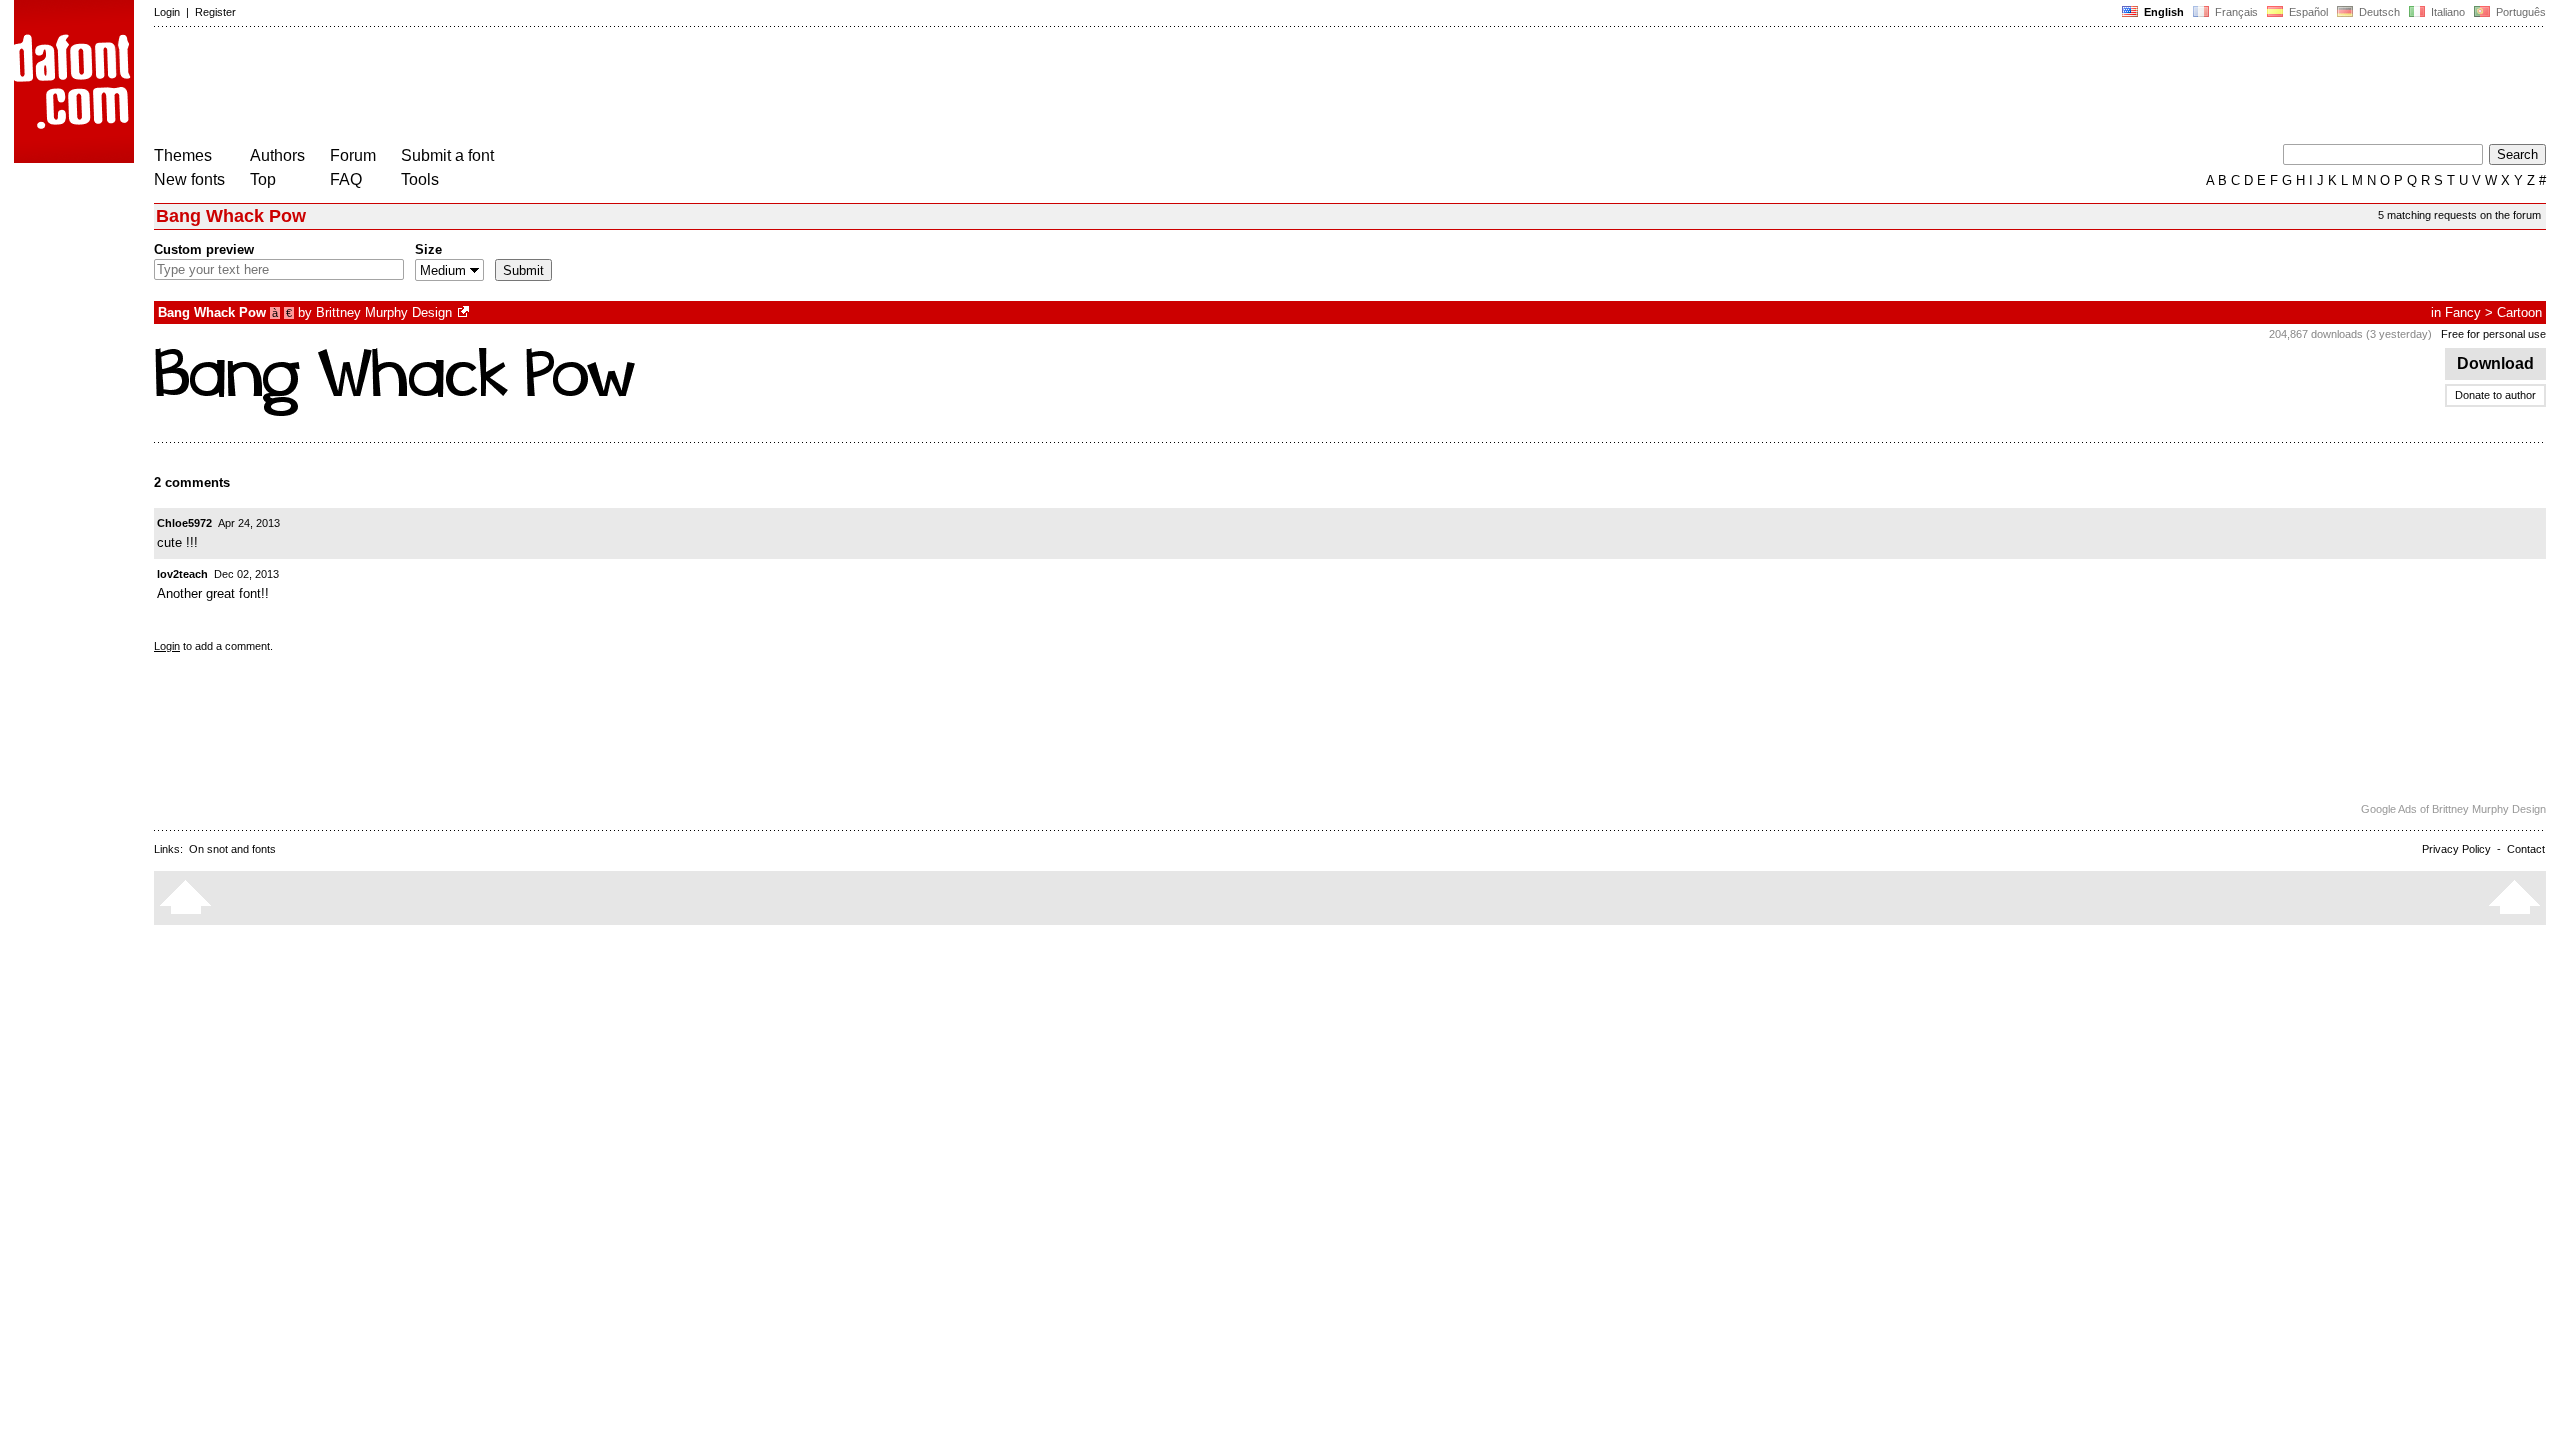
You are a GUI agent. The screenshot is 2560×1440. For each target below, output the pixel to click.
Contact (2526, 849)
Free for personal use (2493, 334)
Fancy (2463, 312)
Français (2235, 12)
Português (2518, 12)
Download (2495, 363)
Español (2307, 12)
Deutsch (2378, 12)
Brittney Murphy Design (384, 312)
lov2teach (182, 574)
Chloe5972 (184, 523)
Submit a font (447, 155)
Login (167, 12)
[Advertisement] (518, 88)
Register (215, 12)
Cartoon (2519, 312)
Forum (353, 155)
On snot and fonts (232, 849)
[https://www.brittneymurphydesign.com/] (465, 312)
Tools (420, 179)
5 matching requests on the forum (2459, 215)
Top (263, 179)
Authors (277, 155)
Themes (183, 155)
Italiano (2446, 12)
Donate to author (2495, 395)
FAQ (346, 179)
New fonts (189, 179)
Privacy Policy (2456, 849)
